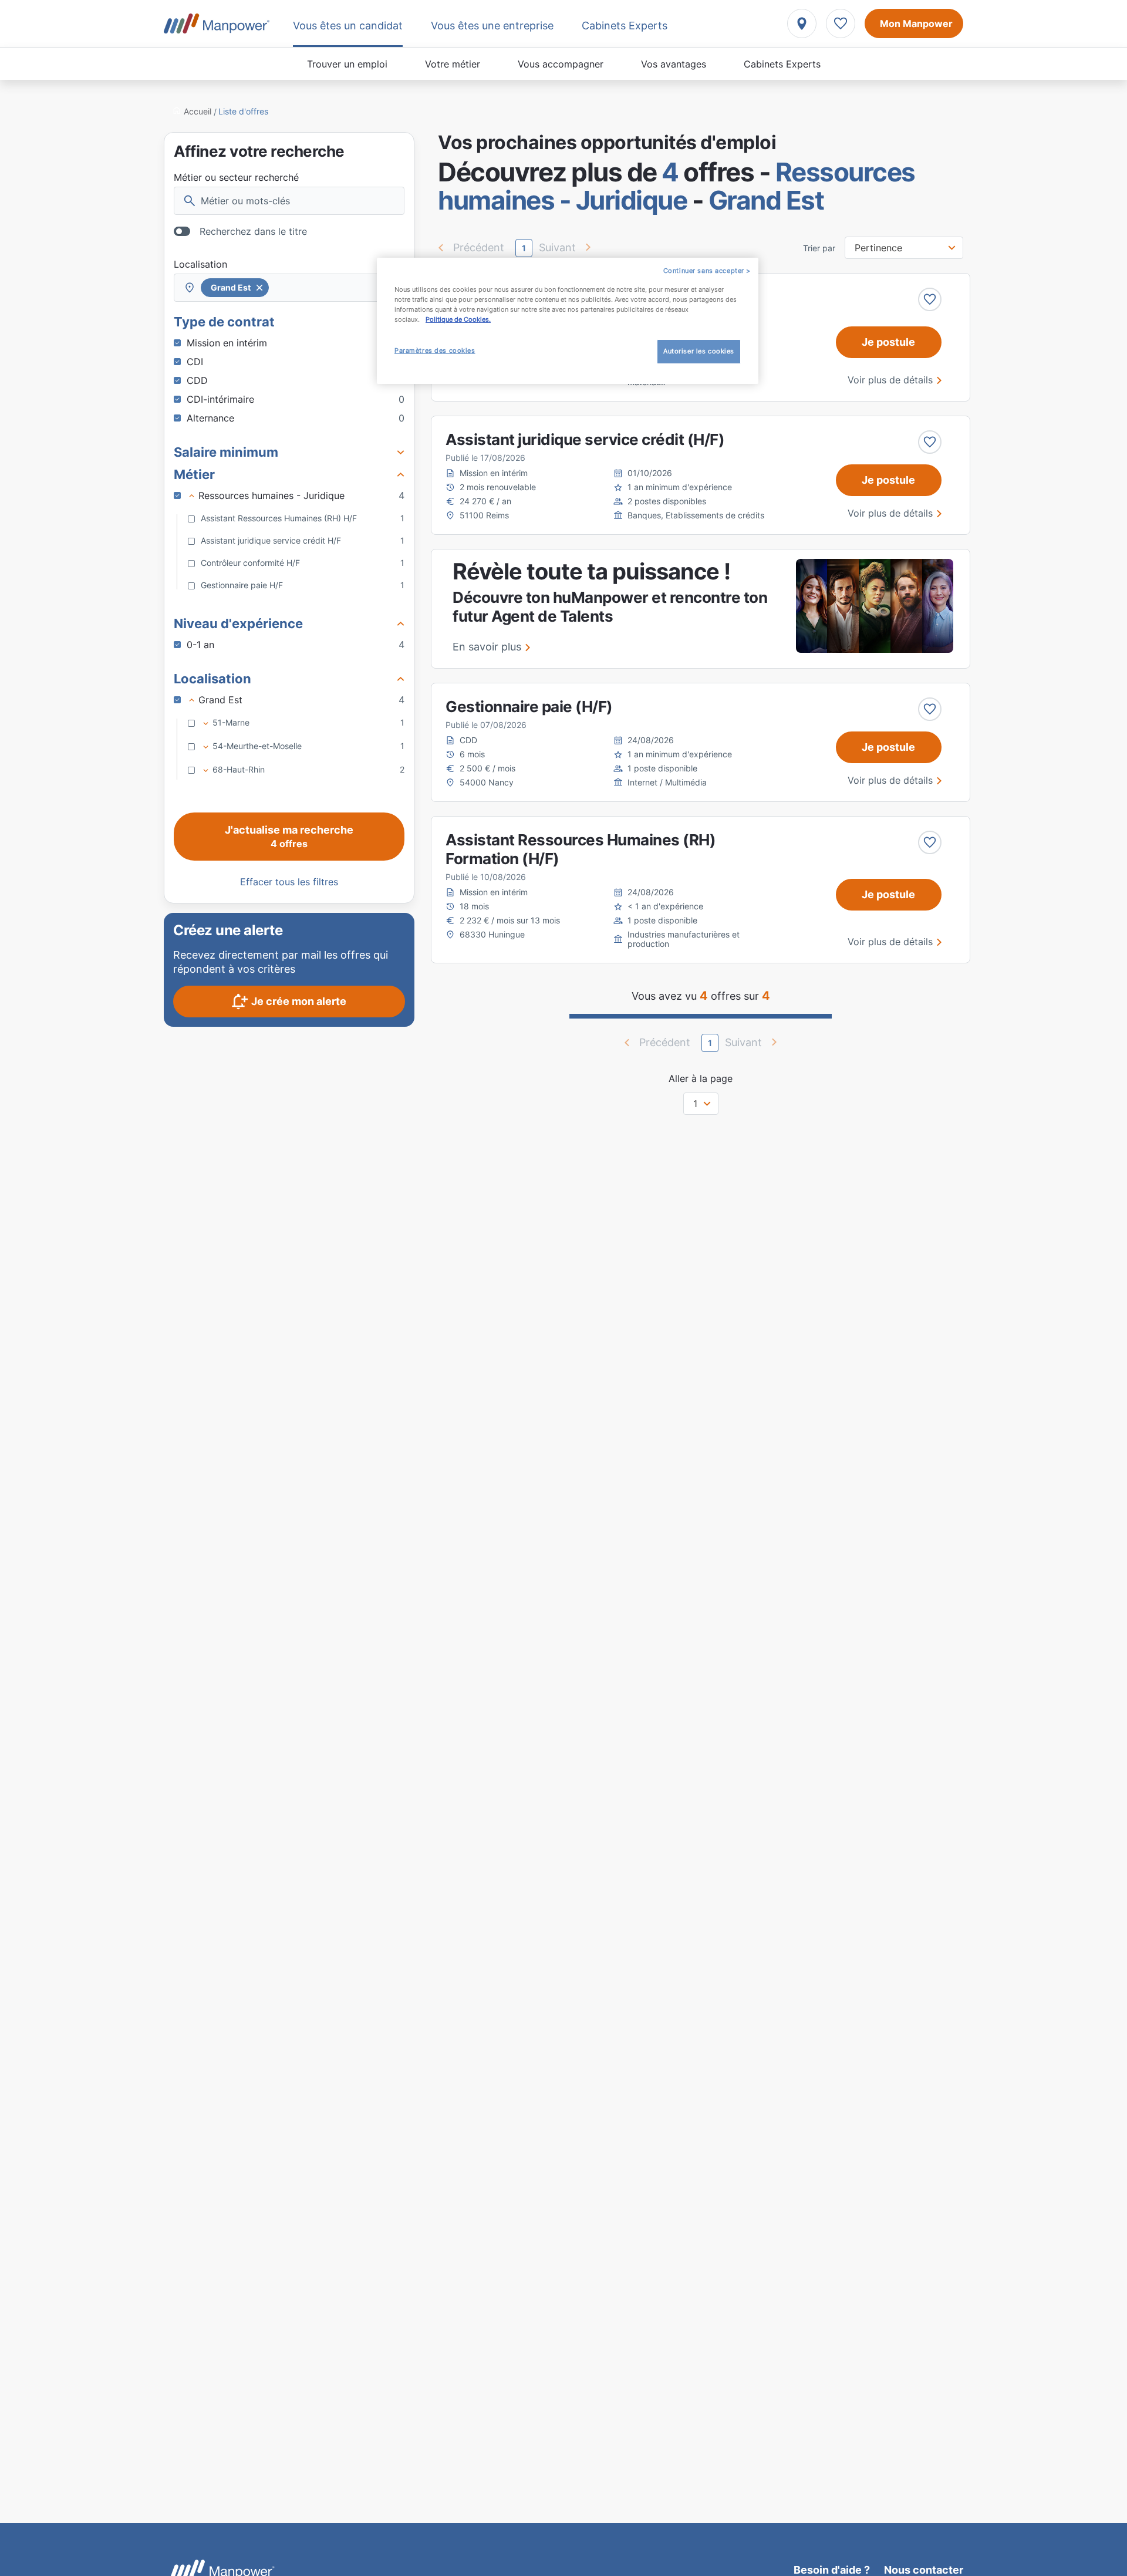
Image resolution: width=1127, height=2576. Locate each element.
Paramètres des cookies (435, 350)
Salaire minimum (226, 452)
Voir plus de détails (890, 380)
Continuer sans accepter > (707, 271)
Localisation (200, 264)
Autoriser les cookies (699, 351)
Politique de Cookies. (458, 319)
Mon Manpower (916, 23)
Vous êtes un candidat (348, 26)
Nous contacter (924, 2570)
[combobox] (289, 288)
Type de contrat (224, 322)
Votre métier (453, 64)
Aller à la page (701, 1078)
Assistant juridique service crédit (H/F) (585, 439)
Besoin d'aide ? (832, 2570)
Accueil (198, 111)
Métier (194, 474)
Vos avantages (674, 64)
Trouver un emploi (347, 64)
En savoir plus (487, 647)
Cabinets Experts (782, 64)
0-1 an (296, 645)
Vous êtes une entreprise (492, 26)
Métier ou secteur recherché (236, 177)
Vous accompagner (561, 64)
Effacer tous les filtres (289, 882)
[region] (568, 321)
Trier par (819, 248)
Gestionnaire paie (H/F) (529, 707)
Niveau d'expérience (238, 623)
